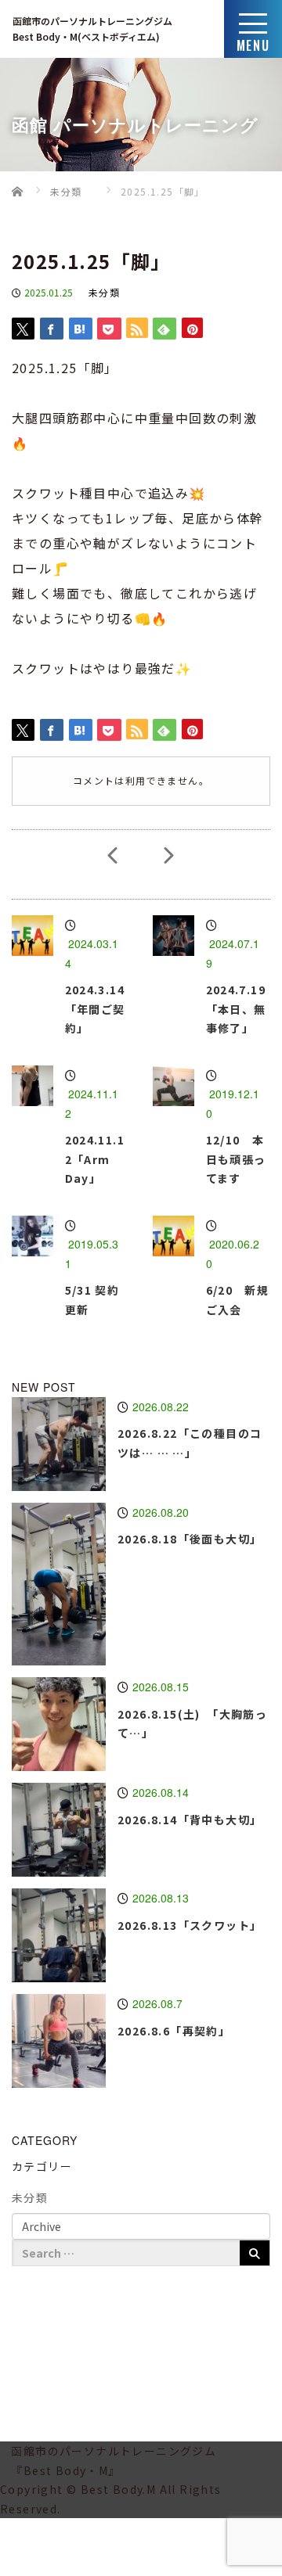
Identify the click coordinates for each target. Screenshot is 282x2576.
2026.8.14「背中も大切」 (190, 1820)
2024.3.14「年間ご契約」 (95, 1009)
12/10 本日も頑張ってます (236, 1159)
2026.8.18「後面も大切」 (190, 1539)
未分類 (104, 292)
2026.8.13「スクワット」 (190, 1925)
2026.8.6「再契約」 (174, 2031)
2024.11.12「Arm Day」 (95, 1159)
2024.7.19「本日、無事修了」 (236, 1009)
